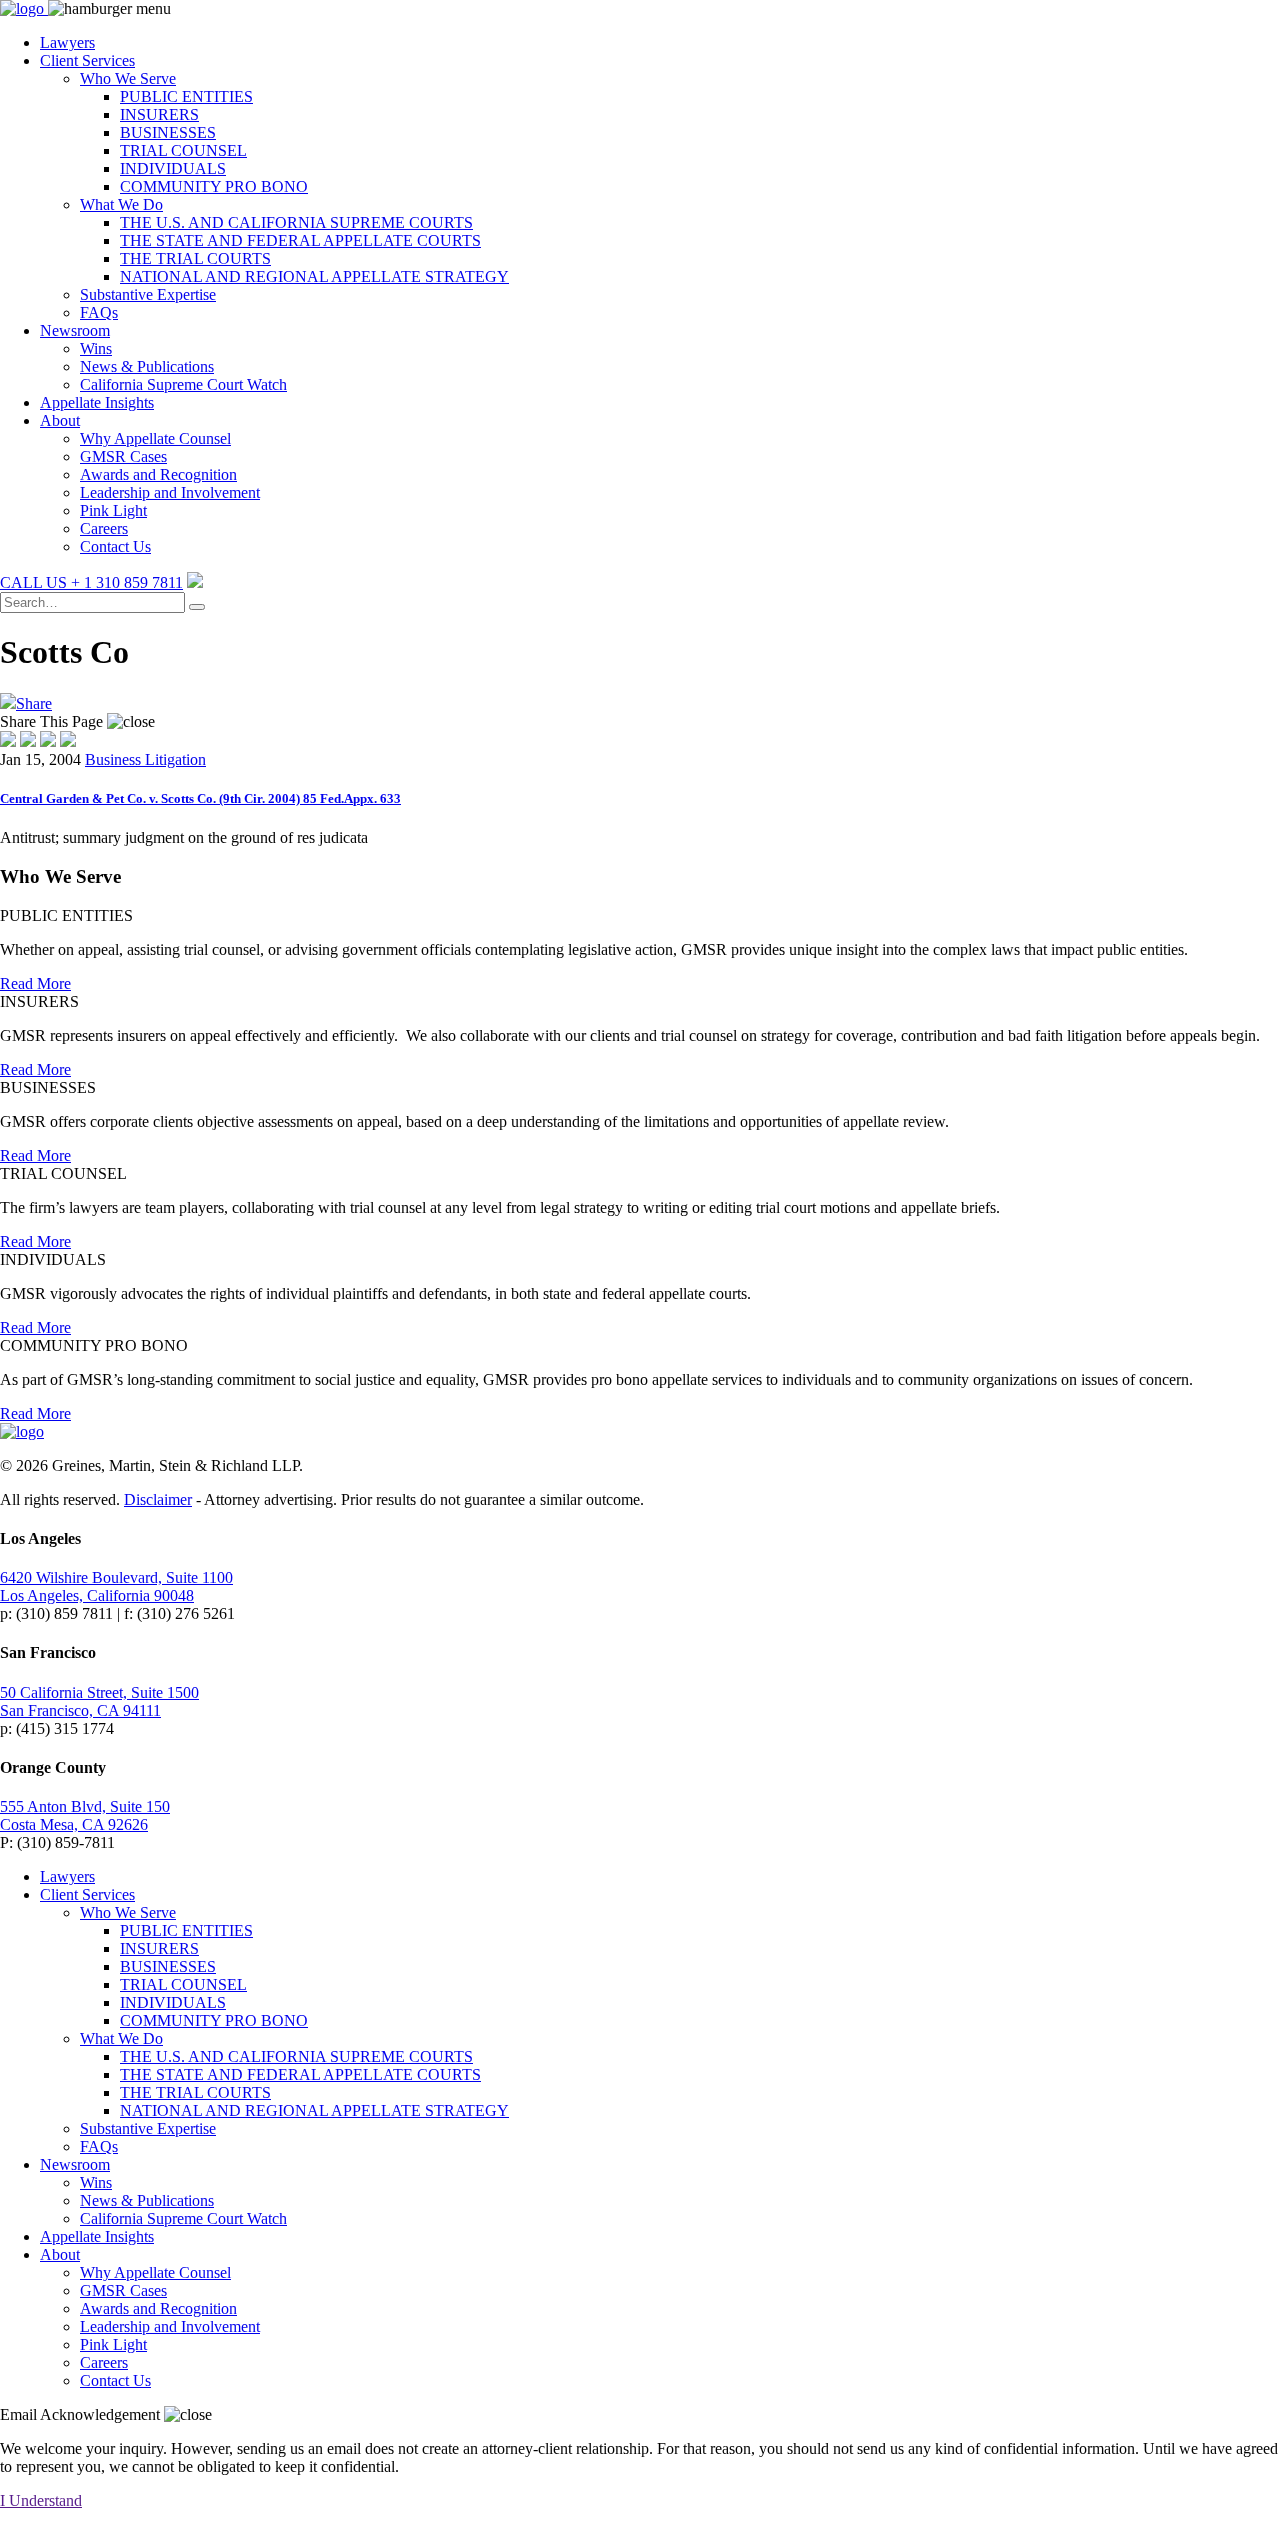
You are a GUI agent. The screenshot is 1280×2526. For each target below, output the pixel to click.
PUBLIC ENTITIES (186, 96)
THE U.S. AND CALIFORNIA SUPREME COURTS (296, 222)
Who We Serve (128, 78)
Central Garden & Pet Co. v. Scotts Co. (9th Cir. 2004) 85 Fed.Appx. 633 (200, 798)
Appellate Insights (97, 402)
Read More (35, 983)
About (60, 420)
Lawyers (67, 42)
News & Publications (147, 366)
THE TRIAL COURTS (195, 258)
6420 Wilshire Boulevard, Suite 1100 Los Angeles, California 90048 (116, 1586)
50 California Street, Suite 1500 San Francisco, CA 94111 (99, 1701)
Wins (96, 348)
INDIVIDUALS (173, 168)
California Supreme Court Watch (183, 384)
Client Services (87, 60)
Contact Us (115, 546)
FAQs (99, 312)
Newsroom (75, 330)
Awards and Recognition (158, 474)
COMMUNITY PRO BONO (214, 186)
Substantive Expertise (148, 294)
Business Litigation (145, 759)
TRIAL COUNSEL (183, 150)
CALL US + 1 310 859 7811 (91, 582)
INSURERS (159, 114)
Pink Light (113, 510)
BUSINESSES (168, 132)
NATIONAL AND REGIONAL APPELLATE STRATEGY (314, 276)
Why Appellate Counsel (155, 438)
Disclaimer (158, 1499)
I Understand (41, 2500)
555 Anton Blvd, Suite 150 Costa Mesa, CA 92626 (85, 1815)
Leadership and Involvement (170, 492)
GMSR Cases (123, 456)
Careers (104, 528)
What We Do (121, 204)
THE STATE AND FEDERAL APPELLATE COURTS (300, 240)
